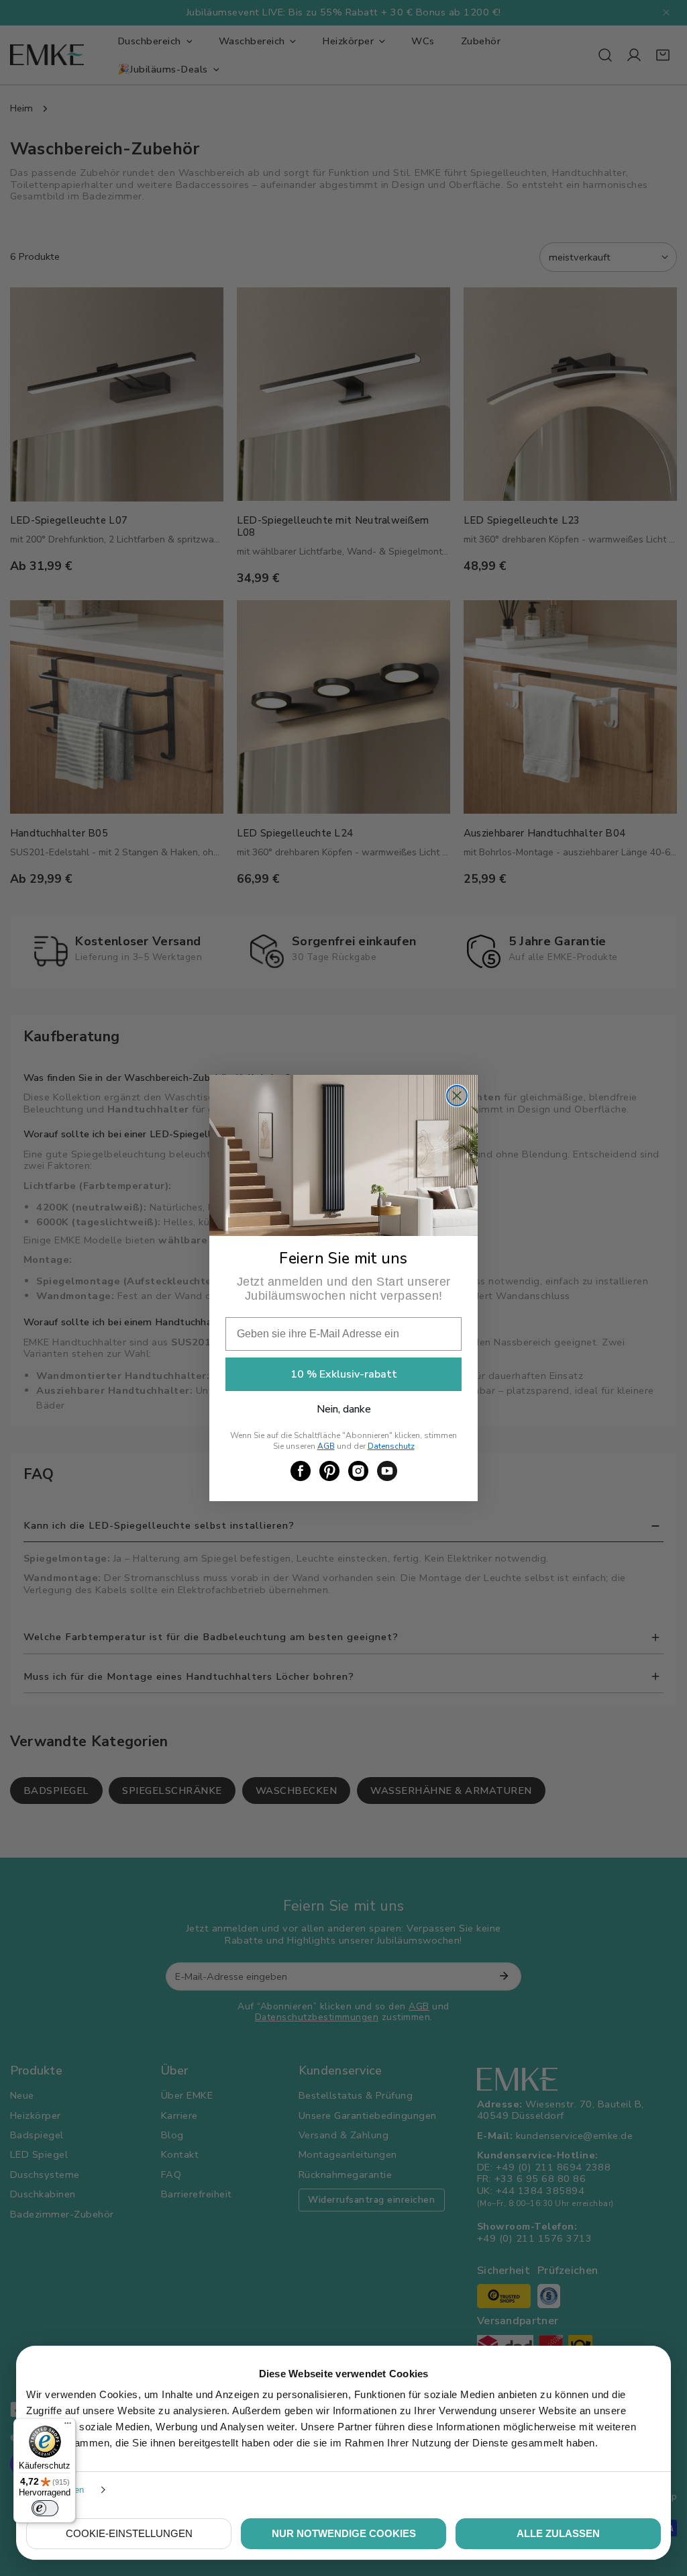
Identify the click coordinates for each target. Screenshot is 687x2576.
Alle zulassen (558, 2533)
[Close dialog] (457, 1096)
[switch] (45, 2508)
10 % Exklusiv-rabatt (344, 1374)
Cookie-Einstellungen (129, 2533)
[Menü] (68, 2426)
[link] (301, 1471)
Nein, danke (344, 1409)
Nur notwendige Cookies (344, 2533)
